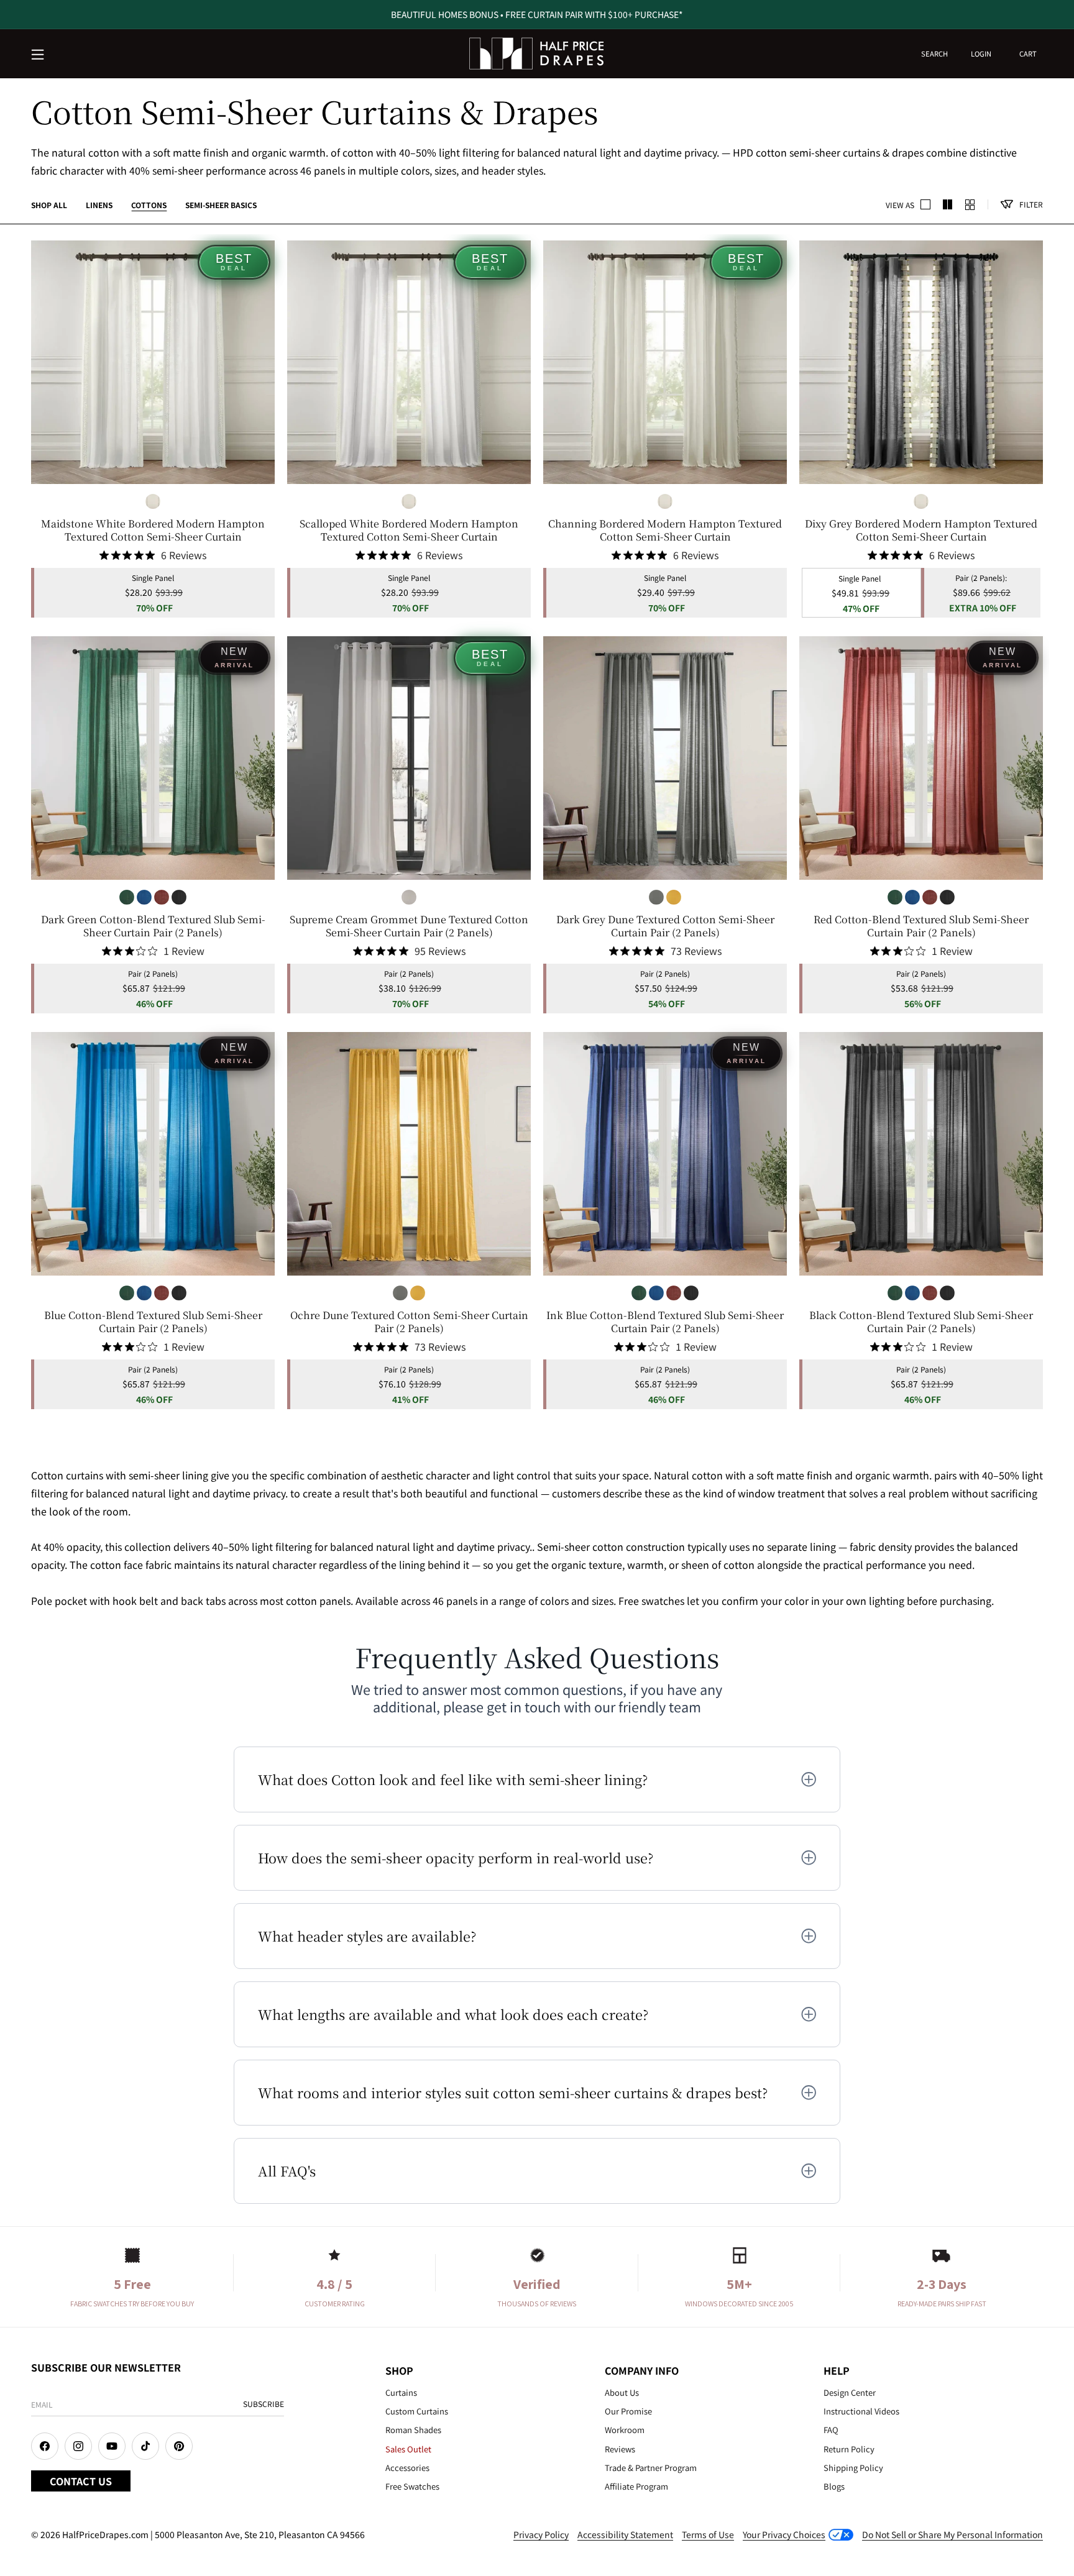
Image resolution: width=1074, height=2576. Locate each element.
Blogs (834, 2486)
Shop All (49, 205)
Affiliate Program (636, 2486)
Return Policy (849, 2449)
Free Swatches (412, 2486)
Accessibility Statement (625, 2534)
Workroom (625, 2430)
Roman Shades (413, 2430)
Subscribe (264, 2404)
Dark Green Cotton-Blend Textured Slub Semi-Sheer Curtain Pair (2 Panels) (153, 926)
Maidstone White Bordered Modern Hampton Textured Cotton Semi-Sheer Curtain (153, 531)
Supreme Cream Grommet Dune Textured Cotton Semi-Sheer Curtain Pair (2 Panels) (409, 926)
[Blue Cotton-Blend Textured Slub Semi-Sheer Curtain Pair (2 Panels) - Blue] (144, 897)
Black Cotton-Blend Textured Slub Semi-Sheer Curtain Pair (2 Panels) (921, 1322)
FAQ (831, 2430)
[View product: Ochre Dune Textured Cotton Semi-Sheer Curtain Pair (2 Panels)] (409, 1154)
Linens (99, 205)
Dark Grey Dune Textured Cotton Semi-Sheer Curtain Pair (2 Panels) (665, 926)
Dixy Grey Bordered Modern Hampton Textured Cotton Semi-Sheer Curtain (921, 531)
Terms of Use (708, 2534)
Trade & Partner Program (651, 2468)
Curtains (401, 2392)
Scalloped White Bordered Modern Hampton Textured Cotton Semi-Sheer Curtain (409, 531)
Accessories (407, 2468)
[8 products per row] (970, 204)
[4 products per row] (948, 204)
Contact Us (81, 2481)
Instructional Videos (861, 2411)
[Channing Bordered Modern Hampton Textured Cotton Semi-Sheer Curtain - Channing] (153, 501)
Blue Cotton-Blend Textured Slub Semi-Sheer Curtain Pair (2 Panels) (153, 1322)
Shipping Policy (853, 2468)
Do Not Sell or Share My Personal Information (952, 2534)
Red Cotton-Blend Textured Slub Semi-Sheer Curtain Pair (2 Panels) (921, 926)
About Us (622, 2392)
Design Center (850, 2392)
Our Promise (628, 2411)
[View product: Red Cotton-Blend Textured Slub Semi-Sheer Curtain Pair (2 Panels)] (921, 758)
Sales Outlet (408, 2449)
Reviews (620, 2449)
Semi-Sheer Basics (221, 205)
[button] (39, 55)
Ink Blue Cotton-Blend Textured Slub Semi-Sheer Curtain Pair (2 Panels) (665, 1322)
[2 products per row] (925, 204)
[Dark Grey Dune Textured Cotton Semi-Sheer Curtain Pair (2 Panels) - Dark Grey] (656, 897)
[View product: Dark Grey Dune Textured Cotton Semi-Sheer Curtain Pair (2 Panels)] (665, 758)
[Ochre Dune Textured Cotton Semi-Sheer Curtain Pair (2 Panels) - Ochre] (674, 897)
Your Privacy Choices (784, 2534)
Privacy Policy (541, 2534)
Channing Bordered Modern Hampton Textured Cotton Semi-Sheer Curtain (665, 531)
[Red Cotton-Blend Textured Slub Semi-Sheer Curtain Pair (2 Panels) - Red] (162, 897)
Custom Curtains (417, 2411)
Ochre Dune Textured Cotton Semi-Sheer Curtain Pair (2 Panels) (409, 1322)
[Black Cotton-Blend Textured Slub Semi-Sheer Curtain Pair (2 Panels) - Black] (179, 897)
